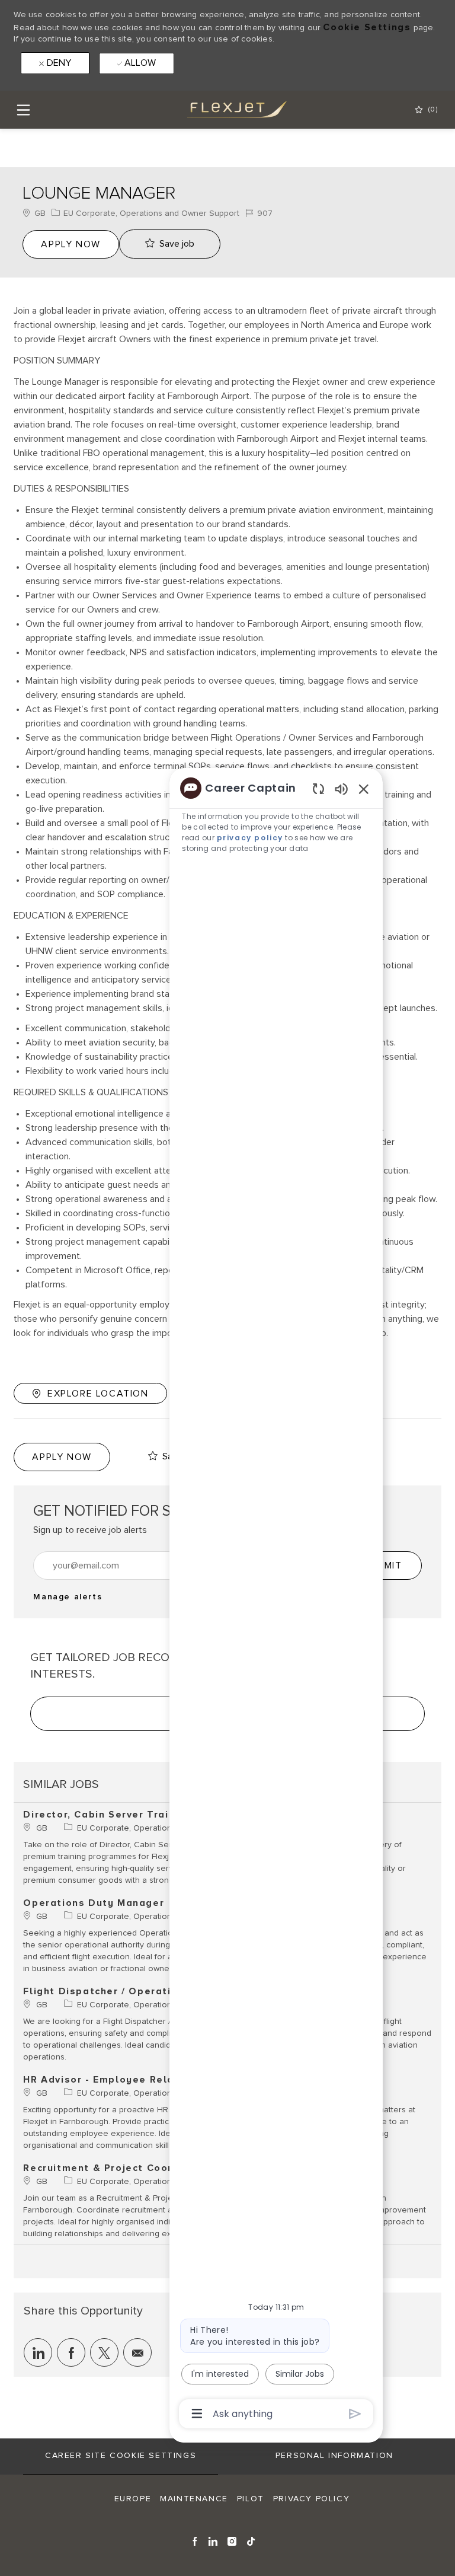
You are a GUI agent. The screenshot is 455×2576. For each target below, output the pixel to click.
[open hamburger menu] (23, 110)
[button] (71, 244)
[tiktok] (251, 2540)
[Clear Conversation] (318, 788)
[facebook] (195, 2540)
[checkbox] (170, 244)
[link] (68, 1597)
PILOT (251, 2499)
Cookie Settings (367, 27)
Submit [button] (384, 1566)
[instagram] (233, 2540)
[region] (276, 1600)
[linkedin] (214, 2540)
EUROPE (133, 2499)
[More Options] (197, 2414)
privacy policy (250, 838)
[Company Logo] (227, 109)
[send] (355, 2414)
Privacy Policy (311, 2499)
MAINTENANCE (194, 2499)
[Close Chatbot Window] (364, 789)
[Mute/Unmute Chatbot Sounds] (341, 788)
